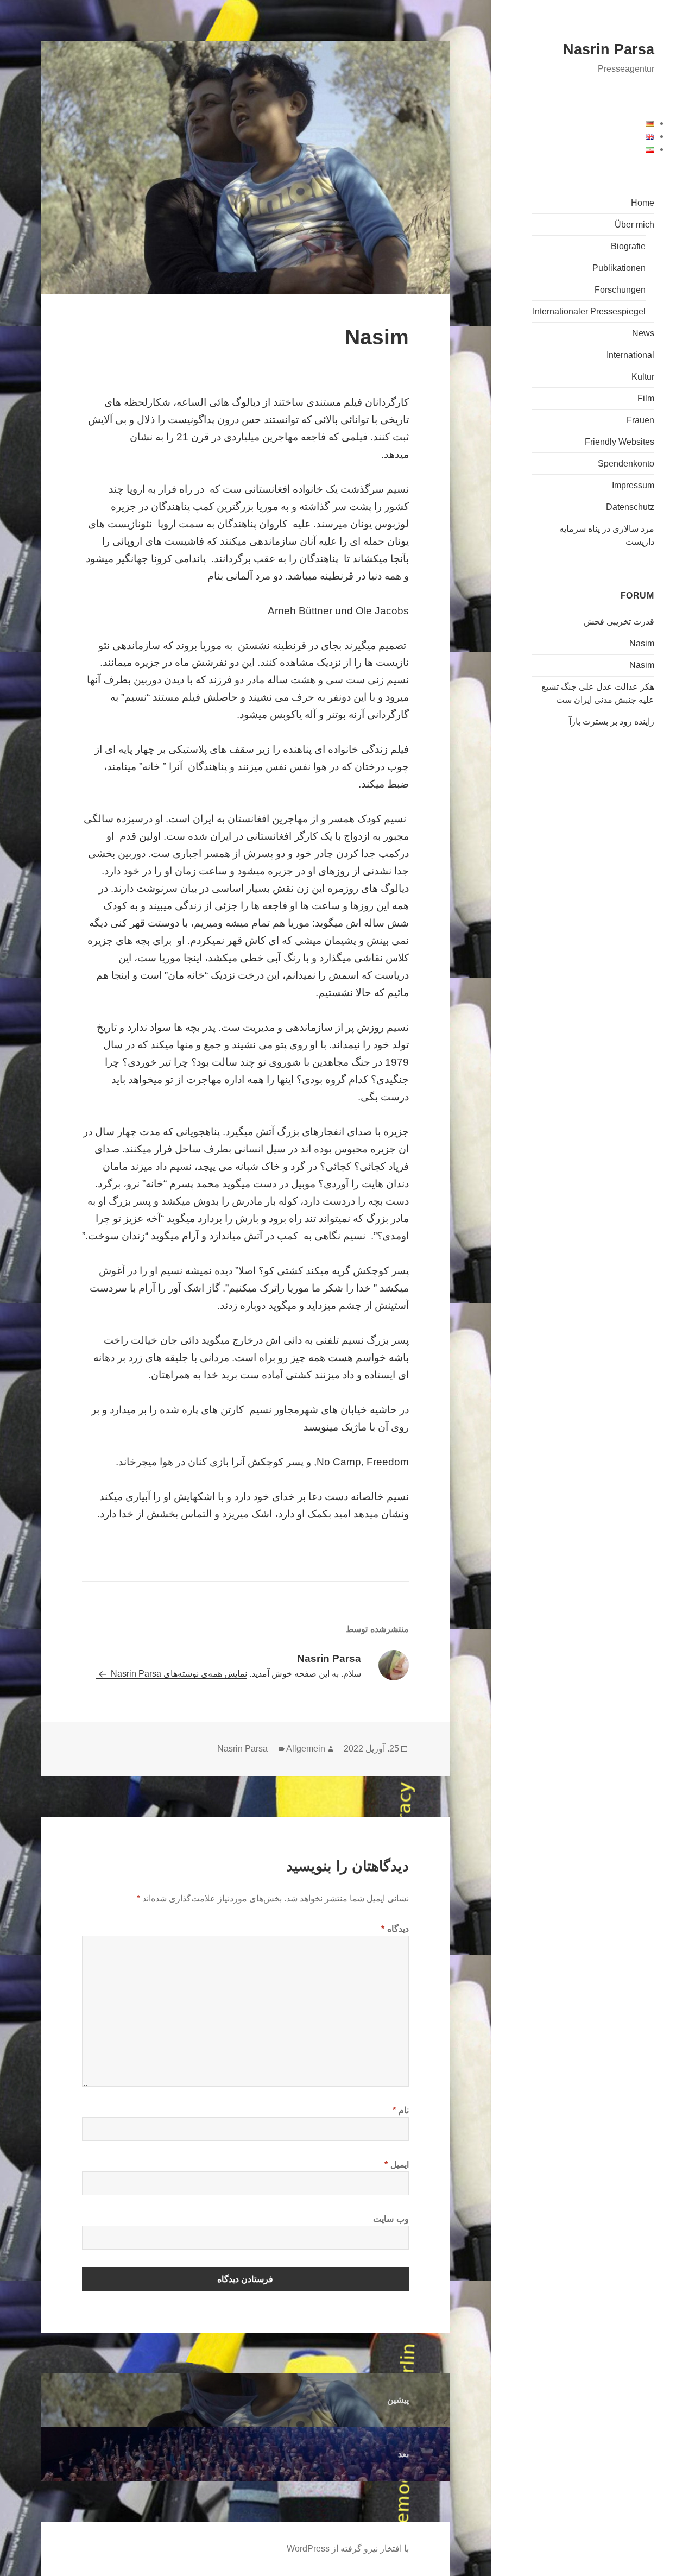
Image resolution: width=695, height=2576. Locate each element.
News (643, 333)
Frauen (640, 420)
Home (643, 203)
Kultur (643, 377)
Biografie (628, 246)
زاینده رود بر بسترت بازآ (612, 722)
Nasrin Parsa (609, 49)
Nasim (642, 643)
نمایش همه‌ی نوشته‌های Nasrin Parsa (178, 1674)
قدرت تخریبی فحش (619, 622)
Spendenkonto (626, 464)
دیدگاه (395, 1929)
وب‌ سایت (391, 2219)
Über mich (634, 225)
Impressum (633, 485)
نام (401, 2110)
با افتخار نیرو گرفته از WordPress (348, 2549)
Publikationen (619, 268)
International (630, 355)
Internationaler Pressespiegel (589, 311)
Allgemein (306, 1749)
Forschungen (620, 290)
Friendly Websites (620, 442)
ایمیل (397, 2165)
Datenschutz (630, 507)
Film (646, 398)
